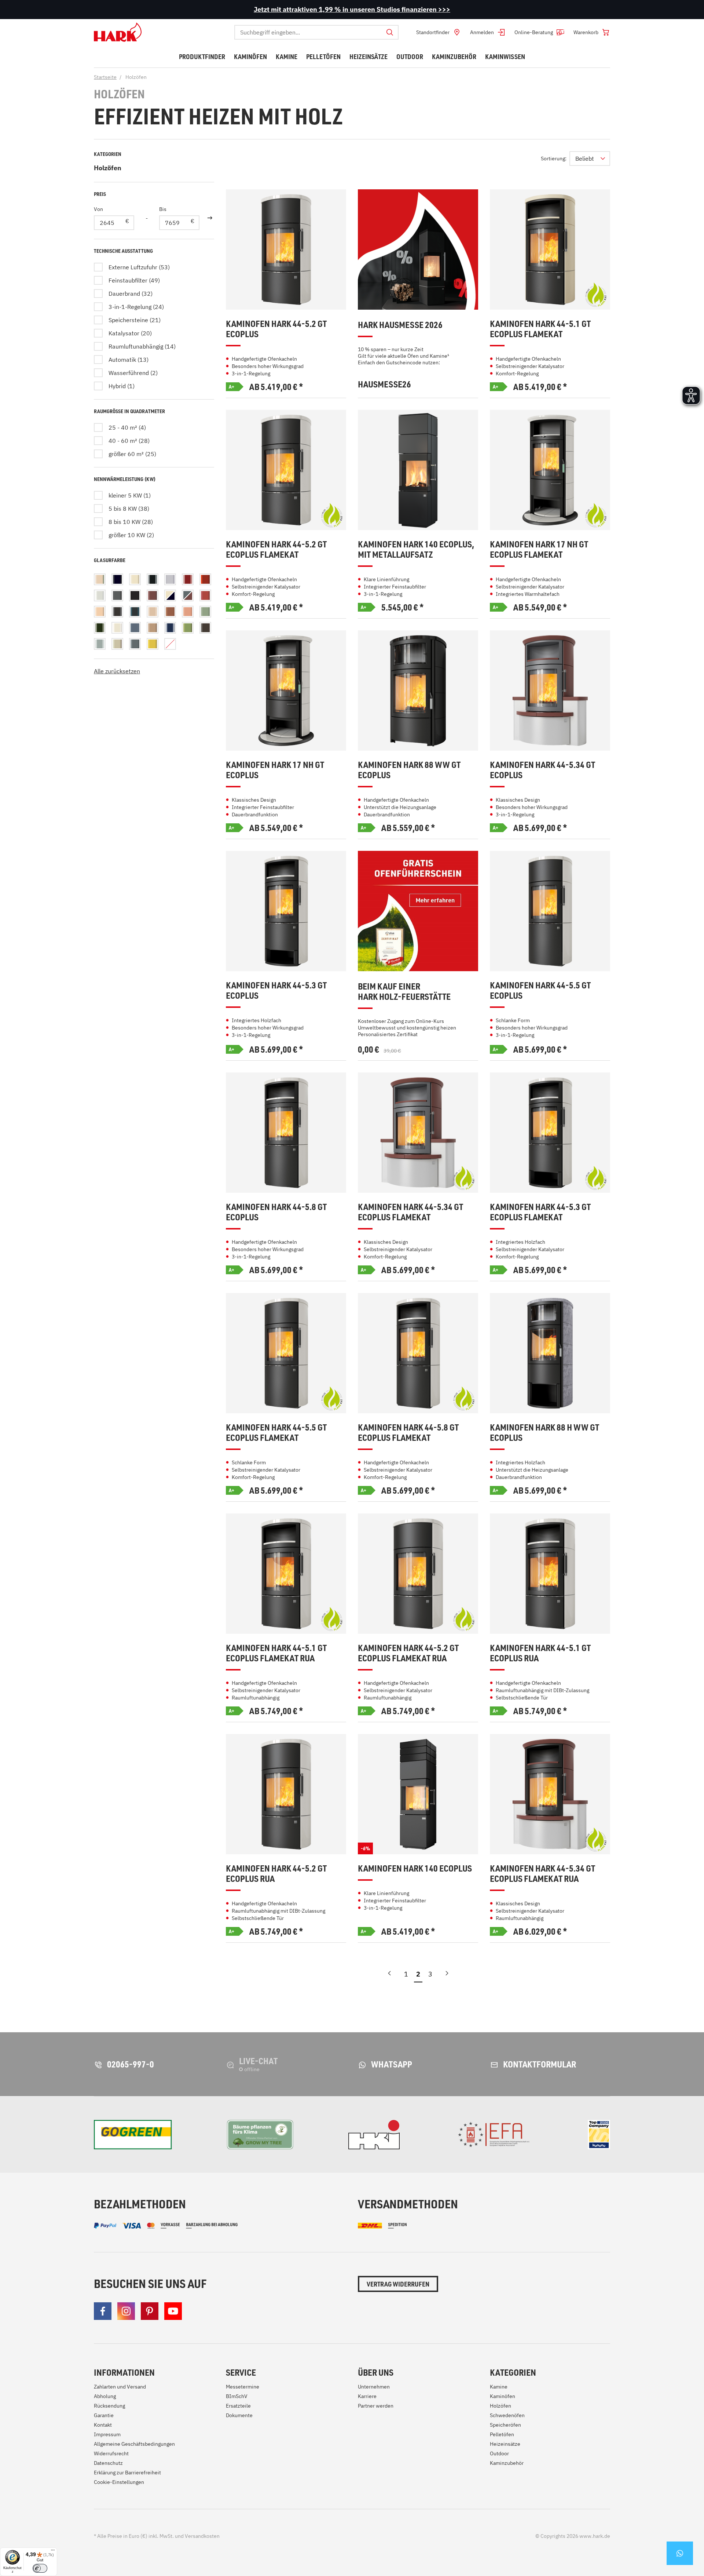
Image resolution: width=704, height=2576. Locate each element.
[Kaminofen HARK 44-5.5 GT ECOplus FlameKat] (286, 1353)
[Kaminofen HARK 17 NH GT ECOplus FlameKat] (550, 470)
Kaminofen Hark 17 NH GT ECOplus (275, 770)
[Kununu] (599, 2135)
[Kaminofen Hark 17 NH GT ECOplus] (286, 691)
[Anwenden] (210, 218)
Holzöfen (108, 168)
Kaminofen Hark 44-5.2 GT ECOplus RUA (276, 1874)
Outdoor (499, 2453)
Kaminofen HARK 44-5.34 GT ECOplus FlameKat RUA (542, 1874)
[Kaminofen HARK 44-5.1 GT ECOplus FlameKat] (550, 249)
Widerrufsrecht (111, 2453)
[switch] (40, 2568)
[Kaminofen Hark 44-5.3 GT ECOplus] (286, 911)
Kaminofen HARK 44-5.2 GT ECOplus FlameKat (276, 549)
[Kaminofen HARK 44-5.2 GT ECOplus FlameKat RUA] (418, 1574)
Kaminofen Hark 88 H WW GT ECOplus (544, 1433)
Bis (163, 209)
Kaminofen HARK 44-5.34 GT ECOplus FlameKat (410, 1212)
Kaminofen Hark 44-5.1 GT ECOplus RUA (540, 1653)
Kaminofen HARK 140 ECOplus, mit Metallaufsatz (416, 549)
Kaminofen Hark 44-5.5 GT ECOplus (540, 990)
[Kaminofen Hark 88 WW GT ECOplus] (418, 691)
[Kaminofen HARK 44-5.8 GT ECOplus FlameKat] (418, 1353)
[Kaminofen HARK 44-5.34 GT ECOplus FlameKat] (418, 1133)
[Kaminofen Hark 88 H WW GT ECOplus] (550, 1353)
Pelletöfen (502, 2434)
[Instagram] (126, 2311)
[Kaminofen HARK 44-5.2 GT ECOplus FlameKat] (286, 470)
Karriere (367, 2396)
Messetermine (243, 2387)
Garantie (104, 2415)
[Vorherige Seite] (389, 1976)
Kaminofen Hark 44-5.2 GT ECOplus (276, 329)
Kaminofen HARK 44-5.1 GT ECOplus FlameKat (540, 329)
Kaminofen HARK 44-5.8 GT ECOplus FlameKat (408, 1433)
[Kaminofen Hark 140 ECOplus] (418, 1794)
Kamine (499, 2387)
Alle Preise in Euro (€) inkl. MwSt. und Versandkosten (157, 2536)
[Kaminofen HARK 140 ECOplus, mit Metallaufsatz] (418, 470)
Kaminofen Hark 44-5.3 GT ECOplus (276, 990)
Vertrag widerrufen (398, 2284)
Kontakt (103, 2425)
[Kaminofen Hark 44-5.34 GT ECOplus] (550, 691)
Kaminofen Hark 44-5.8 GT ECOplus (276, 1212)
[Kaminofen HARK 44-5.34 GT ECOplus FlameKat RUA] (550, 1794)
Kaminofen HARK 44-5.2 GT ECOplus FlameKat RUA (408, 1653)
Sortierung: (554, 159)
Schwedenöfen (507, 2415)
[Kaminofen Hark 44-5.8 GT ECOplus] (286, 1133)
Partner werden (376, 2406)
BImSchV (237, 2396)
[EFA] (494, 2135)
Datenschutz (108, 2463)
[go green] (133, 2135)
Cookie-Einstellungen (119, 2482)
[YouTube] (173, 2311)
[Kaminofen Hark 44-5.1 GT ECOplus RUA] (550, 1574)
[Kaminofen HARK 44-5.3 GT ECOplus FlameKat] (550, 1133)
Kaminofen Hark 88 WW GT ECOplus (409, 770)
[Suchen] (390, 32)
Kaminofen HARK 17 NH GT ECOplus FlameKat (539, 549)
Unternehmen (374, 2387)
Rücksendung (109, 2406)
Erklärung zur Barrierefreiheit (127, 2473)
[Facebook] (103, 2311)
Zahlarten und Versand (120, 2387)
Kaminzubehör (507, 2463)
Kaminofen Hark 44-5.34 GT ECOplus (542, 770)
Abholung (105, 2396)
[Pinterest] (150, 2311)
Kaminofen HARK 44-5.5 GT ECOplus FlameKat (276, 1433)
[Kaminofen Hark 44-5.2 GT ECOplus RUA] (286, 1794)
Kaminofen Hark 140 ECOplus (415, 1868)
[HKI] (374, 2135)
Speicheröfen (505, 2425)
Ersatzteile (238, 2406)
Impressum (107, 2434)
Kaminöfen (503, 2396)
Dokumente (239, 2415)
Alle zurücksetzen (117, 671)
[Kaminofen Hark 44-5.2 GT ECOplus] (286, 249)
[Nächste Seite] (447, 1976)
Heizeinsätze (505, 2444)
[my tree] (260, 2135)
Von (98, 209)
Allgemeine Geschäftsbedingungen (134, 2444)
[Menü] (53, 2552)
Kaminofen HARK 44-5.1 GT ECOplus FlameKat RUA (276, 1653)
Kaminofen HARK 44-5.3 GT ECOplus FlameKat (540, 1212)
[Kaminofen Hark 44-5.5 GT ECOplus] (550, 911)
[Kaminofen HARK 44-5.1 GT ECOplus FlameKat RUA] (286, 1574)
